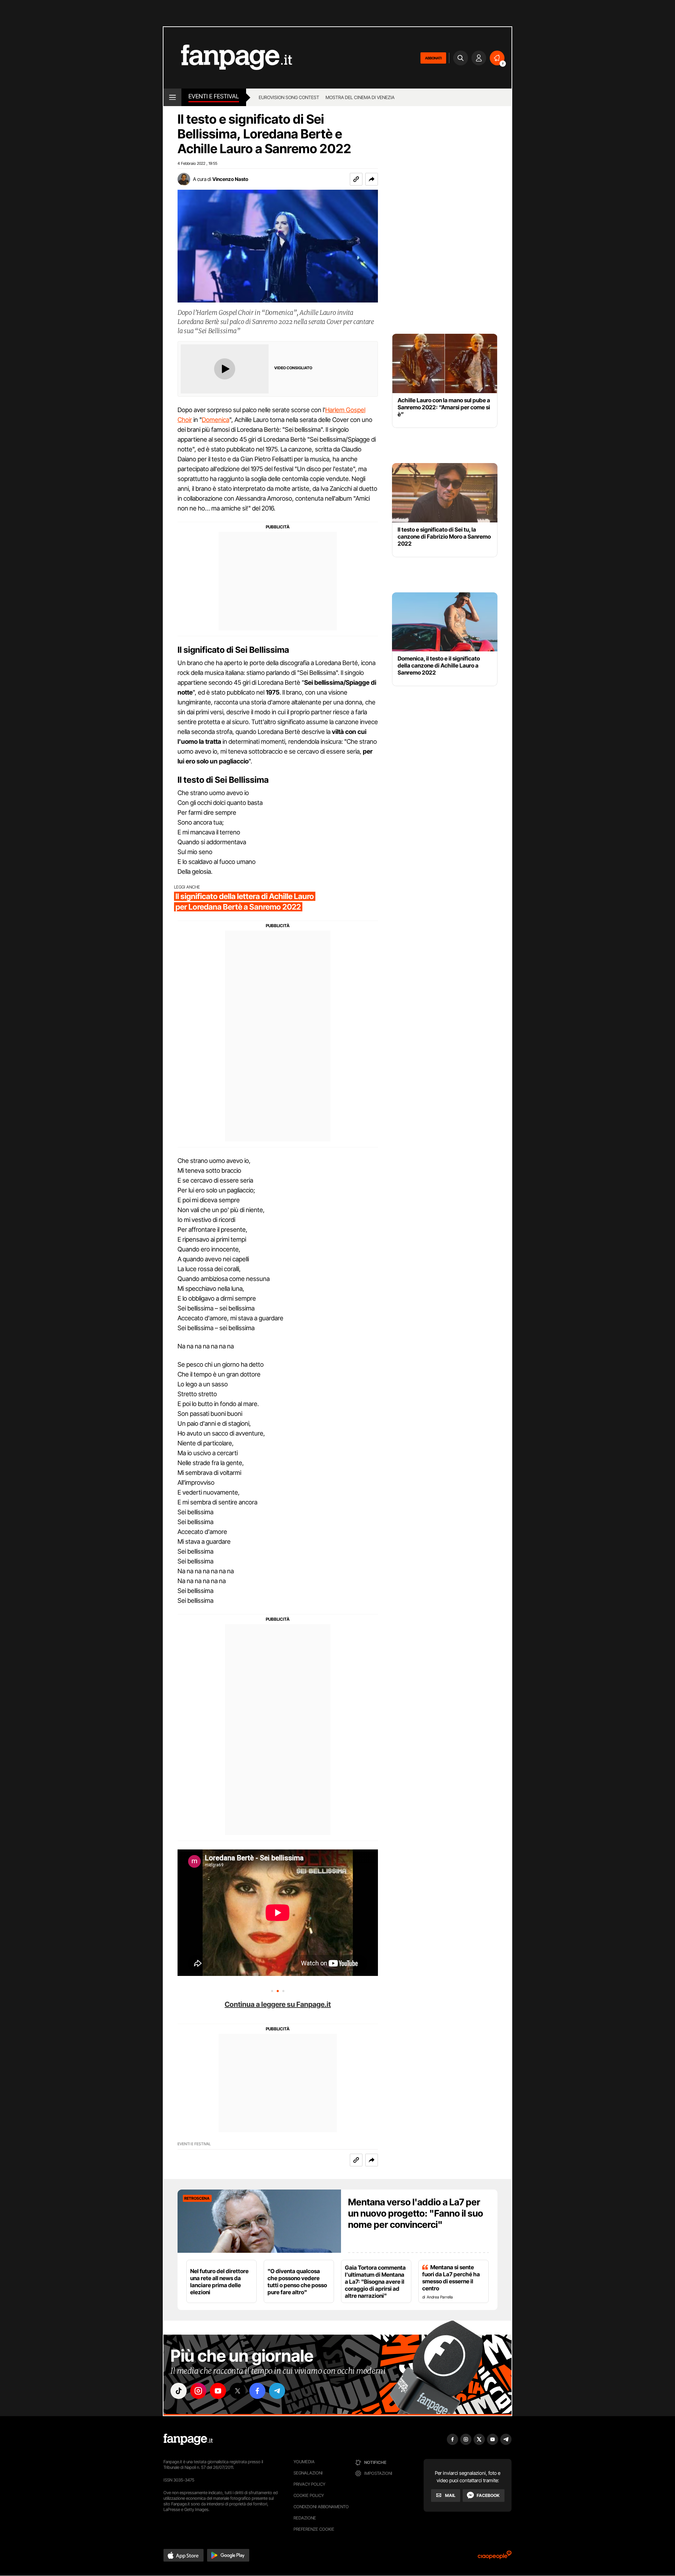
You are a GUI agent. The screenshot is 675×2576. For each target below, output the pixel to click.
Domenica (216, 420)
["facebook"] (257, 2391)
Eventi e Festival (214, 96)
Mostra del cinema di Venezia (360, 97)
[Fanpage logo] (228, 58)
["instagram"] (198, 2391)
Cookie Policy (309, 2495)
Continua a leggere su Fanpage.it (278, 2004)
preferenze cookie (314, 2529)
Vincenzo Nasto (230, 179)
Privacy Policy (309, 2484)
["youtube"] (218, 2391)
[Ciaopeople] (495, 2557)
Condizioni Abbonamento (321, 2507)
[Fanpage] (188, 2439)
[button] (372, 179)
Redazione (305, 2518)
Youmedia (304, 2462)
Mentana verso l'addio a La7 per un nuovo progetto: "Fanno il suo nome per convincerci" (416, 2213)
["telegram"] (277, 2391)
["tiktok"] (179, 2391)
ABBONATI (433, 58)
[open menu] (172, 97)
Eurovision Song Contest (289, 97)
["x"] (238, 2391)
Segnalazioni (308, 2473)
